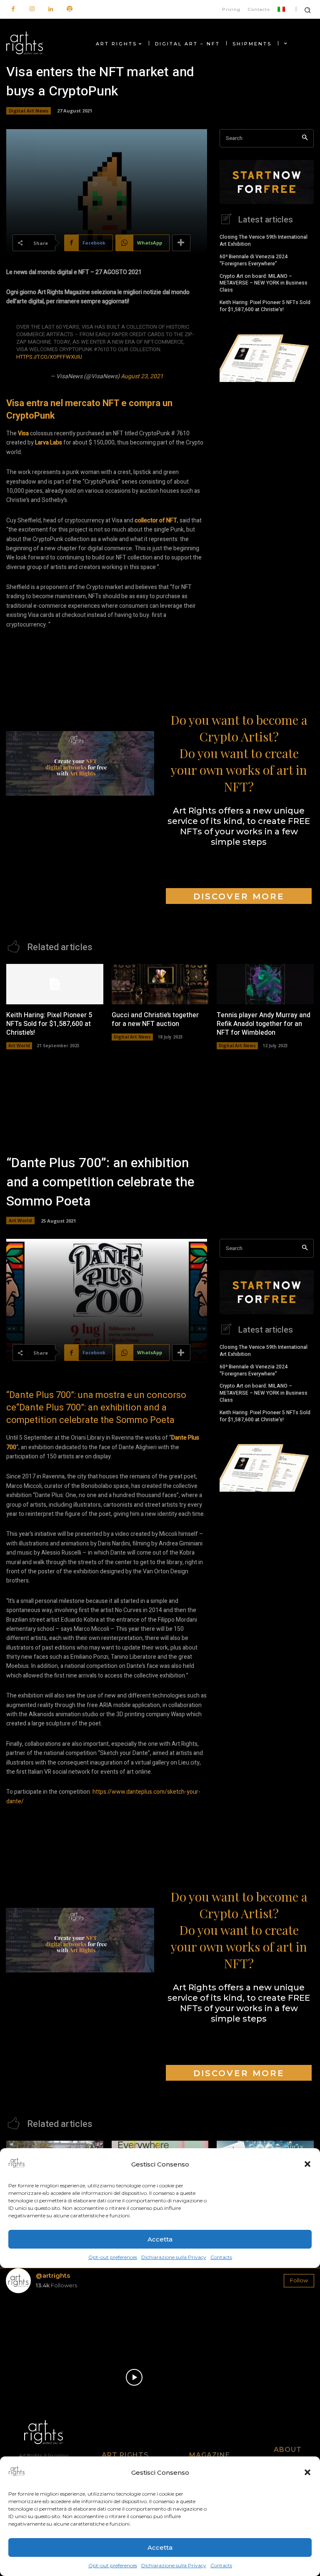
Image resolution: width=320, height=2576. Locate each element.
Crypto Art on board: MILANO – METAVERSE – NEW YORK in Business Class (264, 283)
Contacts (221, 2565)
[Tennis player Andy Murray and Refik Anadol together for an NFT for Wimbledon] (265, 984)
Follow (299, 2280)
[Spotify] (69, 9)
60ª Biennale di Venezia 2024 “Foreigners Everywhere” (254, 260)
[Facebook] (13, 9)
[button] (307, 2472)
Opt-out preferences (113, 2565)
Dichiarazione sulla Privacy (174, 2565)
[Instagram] (32, 9)
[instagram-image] (31, 2325)
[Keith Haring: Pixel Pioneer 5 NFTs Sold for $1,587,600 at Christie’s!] (55, 984)
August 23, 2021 (142, 376)
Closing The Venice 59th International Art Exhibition (264, 241)
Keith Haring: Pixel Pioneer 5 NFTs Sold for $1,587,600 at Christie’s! (265, 306)
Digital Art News (29, 111)
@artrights (53, 2275)
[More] (181, 243)
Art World (19, 1046)
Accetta (160, 2547)
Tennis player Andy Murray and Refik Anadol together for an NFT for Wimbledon (264, 1024)
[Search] (305, 139)
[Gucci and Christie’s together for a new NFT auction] (160, 984)
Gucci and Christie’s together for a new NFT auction (155, 1020)
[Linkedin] (51, 9)
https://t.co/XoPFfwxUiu (49, 357)
